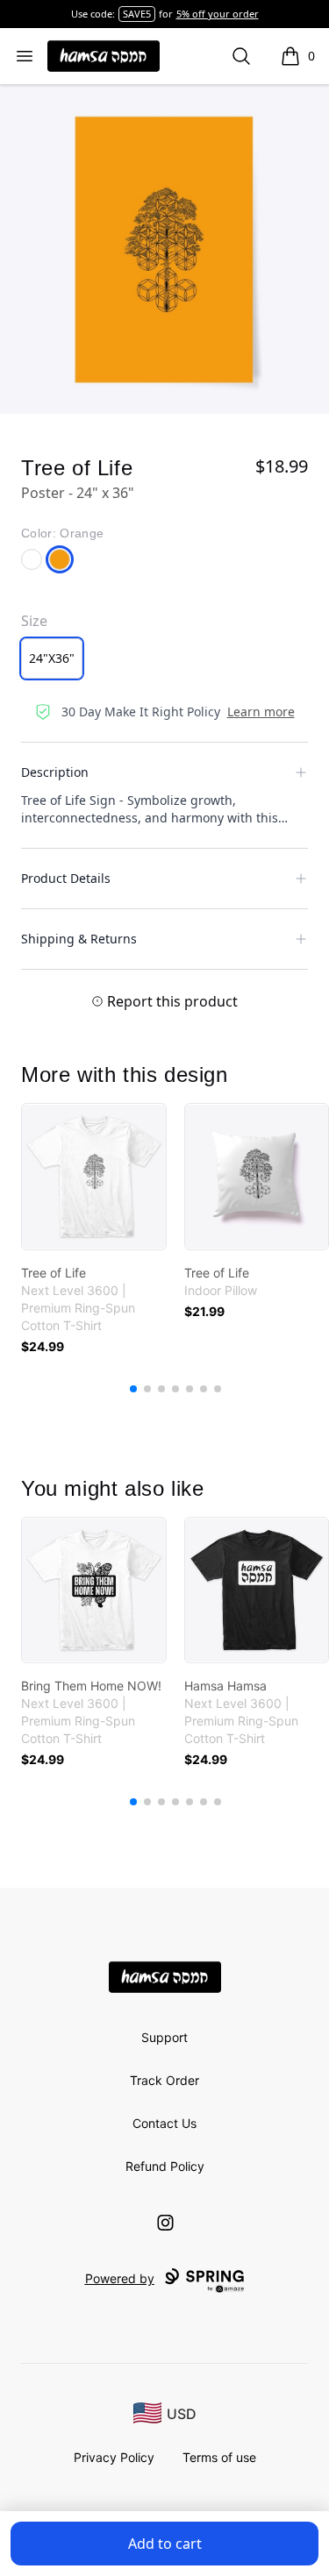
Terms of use (219, 2457)
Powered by (120, 2278)
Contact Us (164, 2123)
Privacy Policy (114, 2457)
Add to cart (165, 2544)
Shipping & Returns (79, 939)
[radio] (52, 658)
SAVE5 (137, 14)
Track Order (164, 2080)
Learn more (261, 712)
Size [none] (34, 621)
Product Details (66, 878)
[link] (94, 1177)
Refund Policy (165, 2166)
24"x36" (52, 658)
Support (164, 2037)
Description (55, 772)
